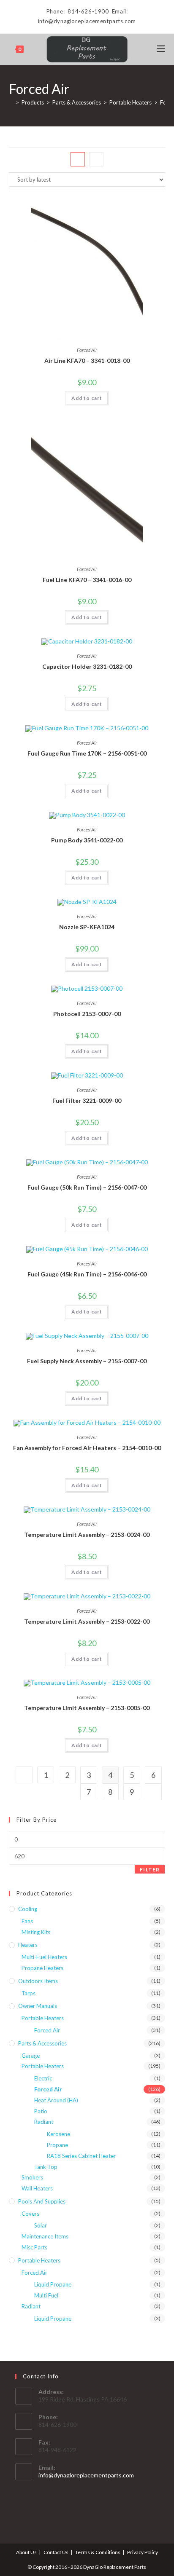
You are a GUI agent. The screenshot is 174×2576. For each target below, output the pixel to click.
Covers (30, 2214)
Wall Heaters (37, 2188)
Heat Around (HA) (56, 2100)
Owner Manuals (38, 2006)
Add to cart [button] (87, 398)
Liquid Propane (53, 2284)
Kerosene (58, 2134)
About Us (26, 2552)
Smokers (32, 2177)
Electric (43, 2078)
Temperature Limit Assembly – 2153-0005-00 (87, 1708)
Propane (57, 2145)
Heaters (28, 1945)
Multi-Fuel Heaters (44, 1957)
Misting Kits (36, 1932)
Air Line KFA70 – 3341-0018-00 (87, 361)
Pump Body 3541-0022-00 (87, 840)
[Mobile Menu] (161, 49)
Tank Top (46, 2167)
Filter (150, 1870)
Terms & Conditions (98, 2552)
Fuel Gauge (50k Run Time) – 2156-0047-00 (87, 1187)
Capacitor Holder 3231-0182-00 (87, 666)
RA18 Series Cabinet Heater (81, 2156)
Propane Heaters (42, 1968)
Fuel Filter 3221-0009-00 (87, 1100)
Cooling (28, 1909)
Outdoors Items (38, 1981)
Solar (41, 2225)
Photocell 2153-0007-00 (87, 1014)
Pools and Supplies (42, 2201)
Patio (41, 2111)
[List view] (96, 159)
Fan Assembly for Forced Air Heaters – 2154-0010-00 (87, 1448)
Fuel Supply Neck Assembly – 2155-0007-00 (87, 1361)
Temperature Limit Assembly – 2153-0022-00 (87, 1621)
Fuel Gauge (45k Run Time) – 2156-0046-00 (87, 1274)
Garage (31, 2056)
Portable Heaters (43, 2018)
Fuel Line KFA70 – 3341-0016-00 (87, 580)
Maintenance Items (45, 2236)
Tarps (29, 1993)
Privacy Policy (143, 2552)
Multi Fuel (46, 2295)
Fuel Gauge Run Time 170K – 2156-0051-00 (87, 753)
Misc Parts (34, 2247)
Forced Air (87, 350)
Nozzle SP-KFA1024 (87, 927)
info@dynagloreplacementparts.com (86, 2475)
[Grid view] (78, 159)
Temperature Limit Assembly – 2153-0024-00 (87, 1535)
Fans (27, 1921)
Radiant (44, 2122)
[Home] (11, 102)
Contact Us (56, 2552)
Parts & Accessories (42, 2043)
